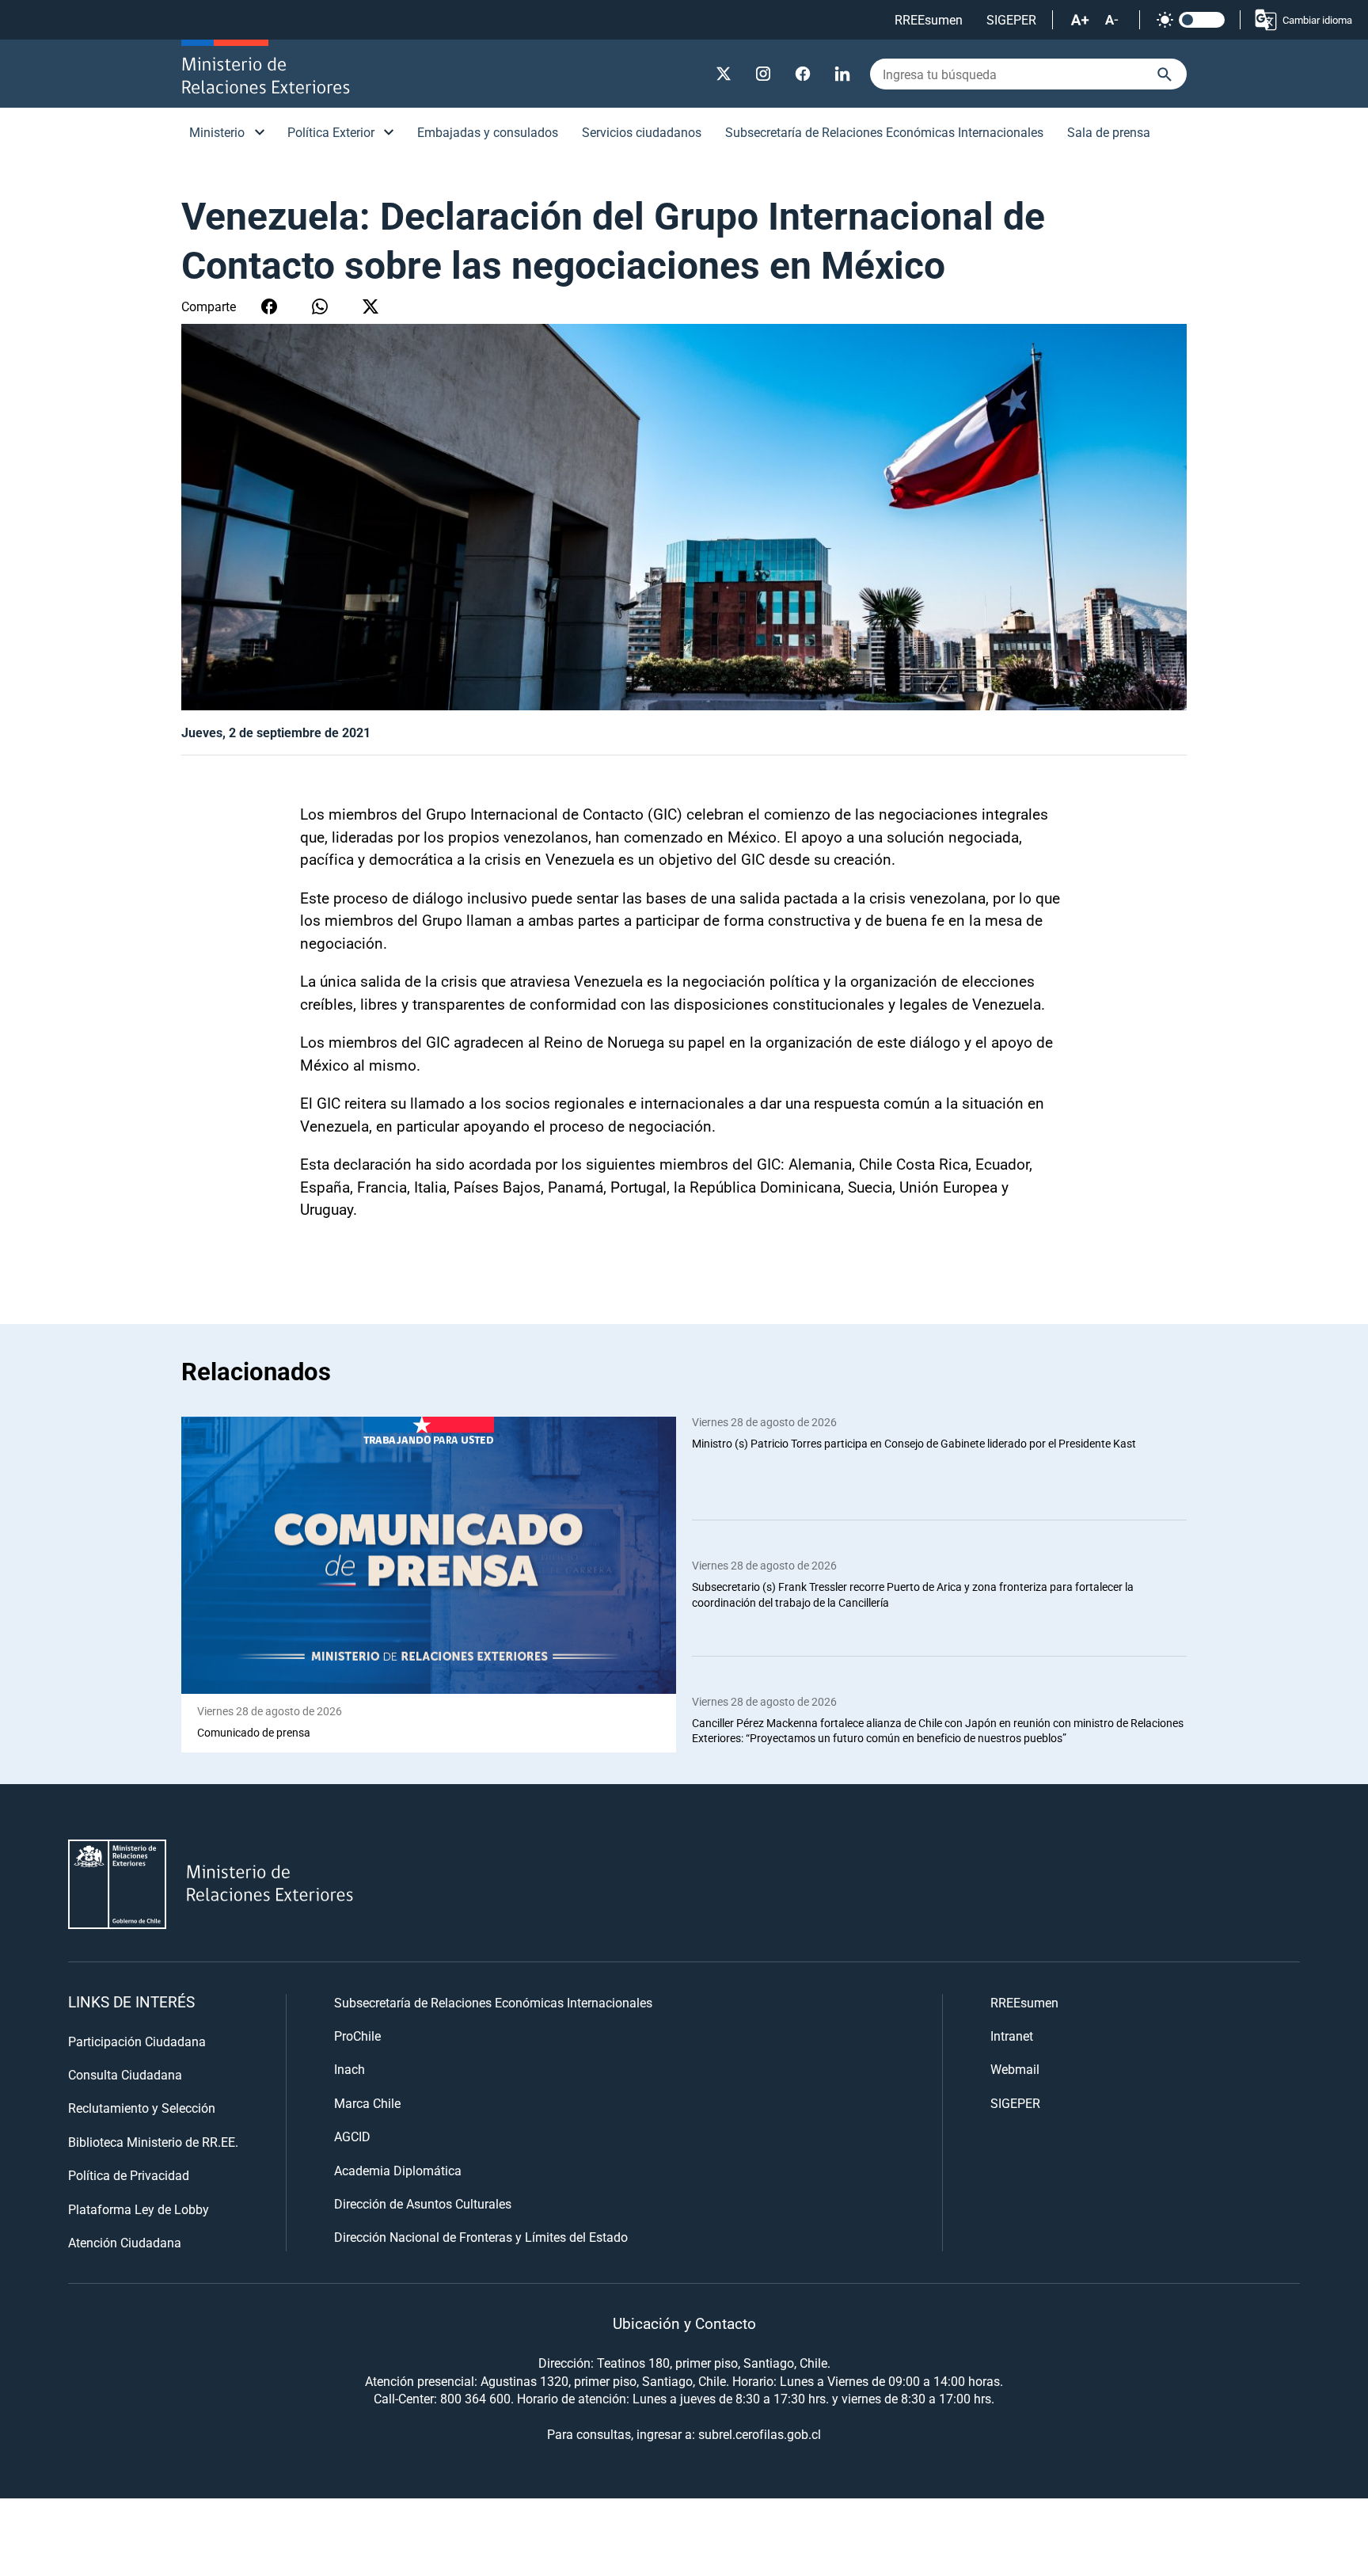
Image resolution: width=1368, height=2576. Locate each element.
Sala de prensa (1109, 132)
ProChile (357, 2036)
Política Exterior (331, 132)
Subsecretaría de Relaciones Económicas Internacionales (884, 132)
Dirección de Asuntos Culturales (423, 2203)
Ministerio (217, 132)
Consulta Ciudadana (125, 2074)
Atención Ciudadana (125, 2242)
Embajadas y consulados (488, 132)
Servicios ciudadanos (642, 132)
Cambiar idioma (1317, 20)
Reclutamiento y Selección (142, 2108)
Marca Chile (367, 2103)
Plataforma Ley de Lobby (139, 2209)
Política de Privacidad (129, 2175)
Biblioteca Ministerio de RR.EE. (153, 2142)
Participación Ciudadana (137, 2041)
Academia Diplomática (398, 2170)
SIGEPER (1011, 19)
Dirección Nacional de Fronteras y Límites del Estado (481, 2237)
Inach (350, 2069)
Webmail (1015, 2069)
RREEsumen (929, 19)
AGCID (352, 2136)
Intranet (1012, 2036)
